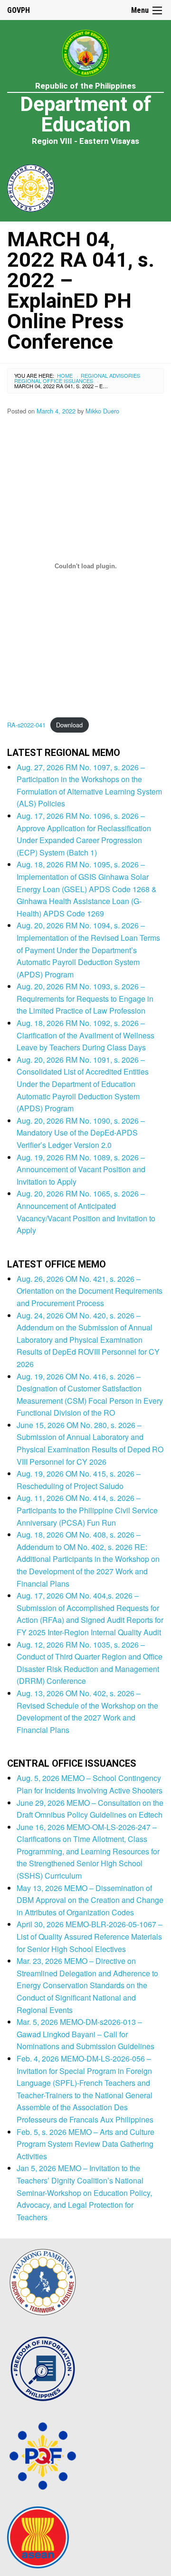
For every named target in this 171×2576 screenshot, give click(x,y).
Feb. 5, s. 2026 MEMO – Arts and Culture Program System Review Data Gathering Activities (85, 2144)
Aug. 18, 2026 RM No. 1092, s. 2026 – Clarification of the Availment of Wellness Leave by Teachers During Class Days (85, 1035)
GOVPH (19, 10)
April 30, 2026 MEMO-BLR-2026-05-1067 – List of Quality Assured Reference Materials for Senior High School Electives (90, 1936)
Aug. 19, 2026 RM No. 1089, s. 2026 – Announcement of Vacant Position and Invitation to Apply (81, 1169)
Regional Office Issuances (54, 381)
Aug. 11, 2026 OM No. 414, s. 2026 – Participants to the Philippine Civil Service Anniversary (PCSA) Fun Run (87, 1510)
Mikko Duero (102, 411)
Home (65, 375)
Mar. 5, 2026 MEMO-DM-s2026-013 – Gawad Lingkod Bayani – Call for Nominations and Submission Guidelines (85, 2034)
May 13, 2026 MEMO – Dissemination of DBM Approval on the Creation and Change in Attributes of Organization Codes (90, 1900)
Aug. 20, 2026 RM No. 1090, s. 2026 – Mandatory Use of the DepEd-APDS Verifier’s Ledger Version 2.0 (81, 1133)
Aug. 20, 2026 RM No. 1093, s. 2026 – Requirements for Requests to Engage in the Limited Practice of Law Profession (85, 998)
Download (69, 725)
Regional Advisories (110, 375)
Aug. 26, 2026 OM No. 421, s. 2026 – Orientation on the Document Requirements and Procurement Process (90, 1291)
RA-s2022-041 (26, 725)
